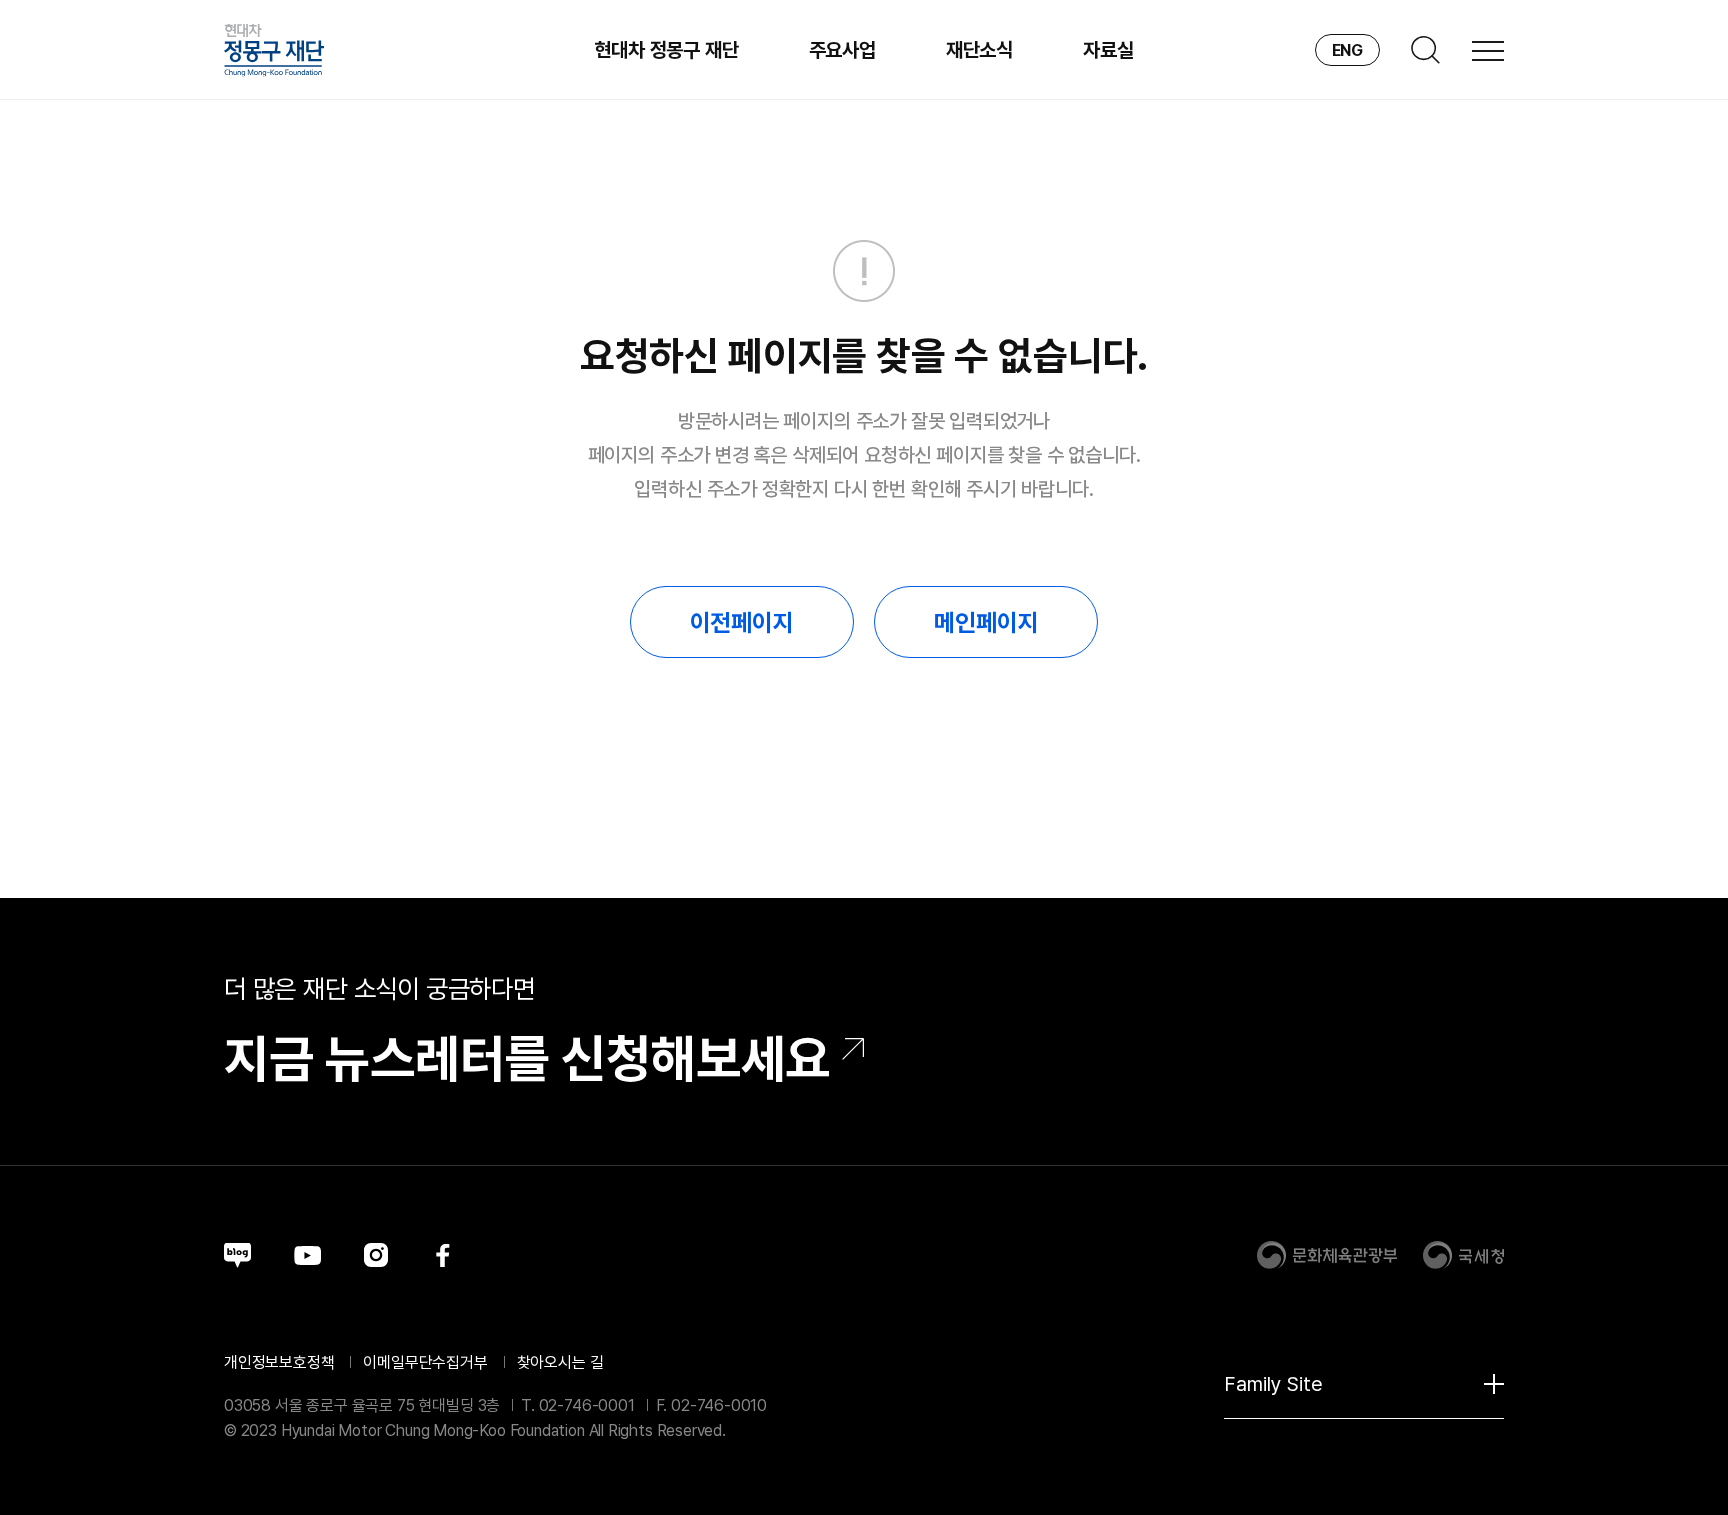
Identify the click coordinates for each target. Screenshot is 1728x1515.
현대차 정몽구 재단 (666, 50)
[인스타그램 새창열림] (376, 1255)
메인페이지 (986, 622)
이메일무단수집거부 (425, 1362)
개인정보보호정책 (279, 1362)
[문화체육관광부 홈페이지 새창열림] (1327, 1255)
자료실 (1108, 50)
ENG (1347, 50)
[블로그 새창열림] (237, 1255)
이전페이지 (742, 622)
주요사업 (842, 50)
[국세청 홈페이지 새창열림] (1463, 1255)
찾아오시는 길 (560, 1362)
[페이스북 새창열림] (443, 1255)
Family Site (1273, 1384)
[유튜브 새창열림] (307, 1255)
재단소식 (979, 50)
